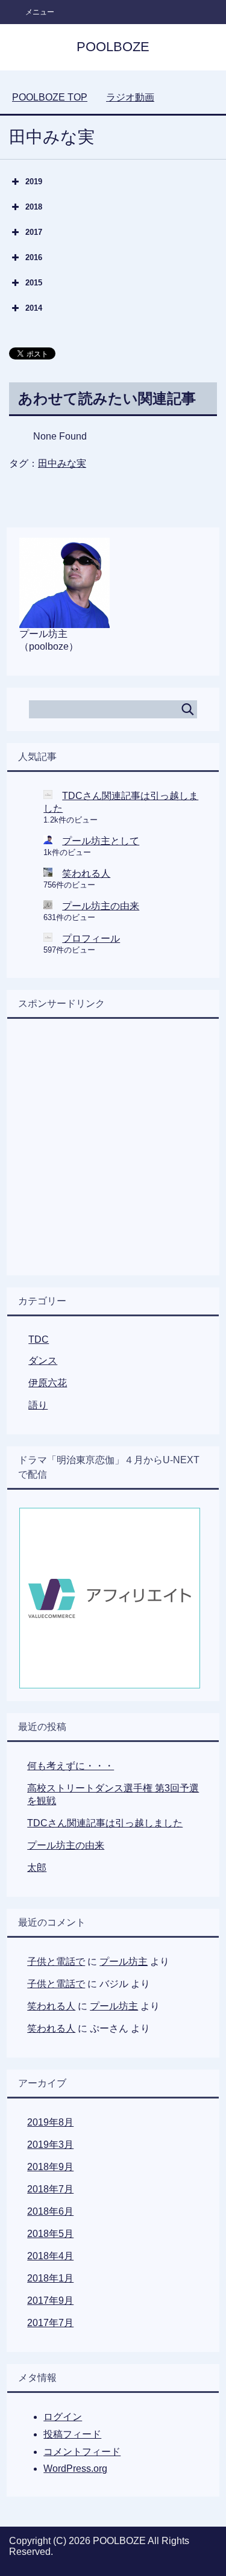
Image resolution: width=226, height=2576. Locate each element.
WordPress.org (75, 2469)
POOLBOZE (113, 47)
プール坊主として (101, 841)
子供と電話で (56, 1962)
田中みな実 (62, 463)
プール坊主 (124, 1962)
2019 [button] (34, 182)
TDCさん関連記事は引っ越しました (105, 1823)
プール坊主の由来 (101, 906)
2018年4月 (50, 2256)
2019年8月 (50, 2122)
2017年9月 (50, 2301)
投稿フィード (72, 2434)
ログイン (63, 2417)
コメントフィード (82, 2452)
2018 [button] (34, 207)
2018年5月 (50, 2234)
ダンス (43, 1361)
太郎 (37, 1868)
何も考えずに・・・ (71, 1766)
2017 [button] (34, 232)
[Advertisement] (113, 1150)
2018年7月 (50, 2189)
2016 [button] (34, 257)
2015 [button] (34, 283)
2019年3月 (50, 2145)
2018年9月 (50, 2167)
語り (38, 1405)
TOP (50, 97)
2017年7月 (50, 2323)
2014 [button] (34, 308)
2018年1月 (50, 2278)
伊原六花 (48, 1383)
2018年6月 (50, 2211)
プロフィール (91, 938)
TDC (39, 1339)
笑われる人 (86, 873)
